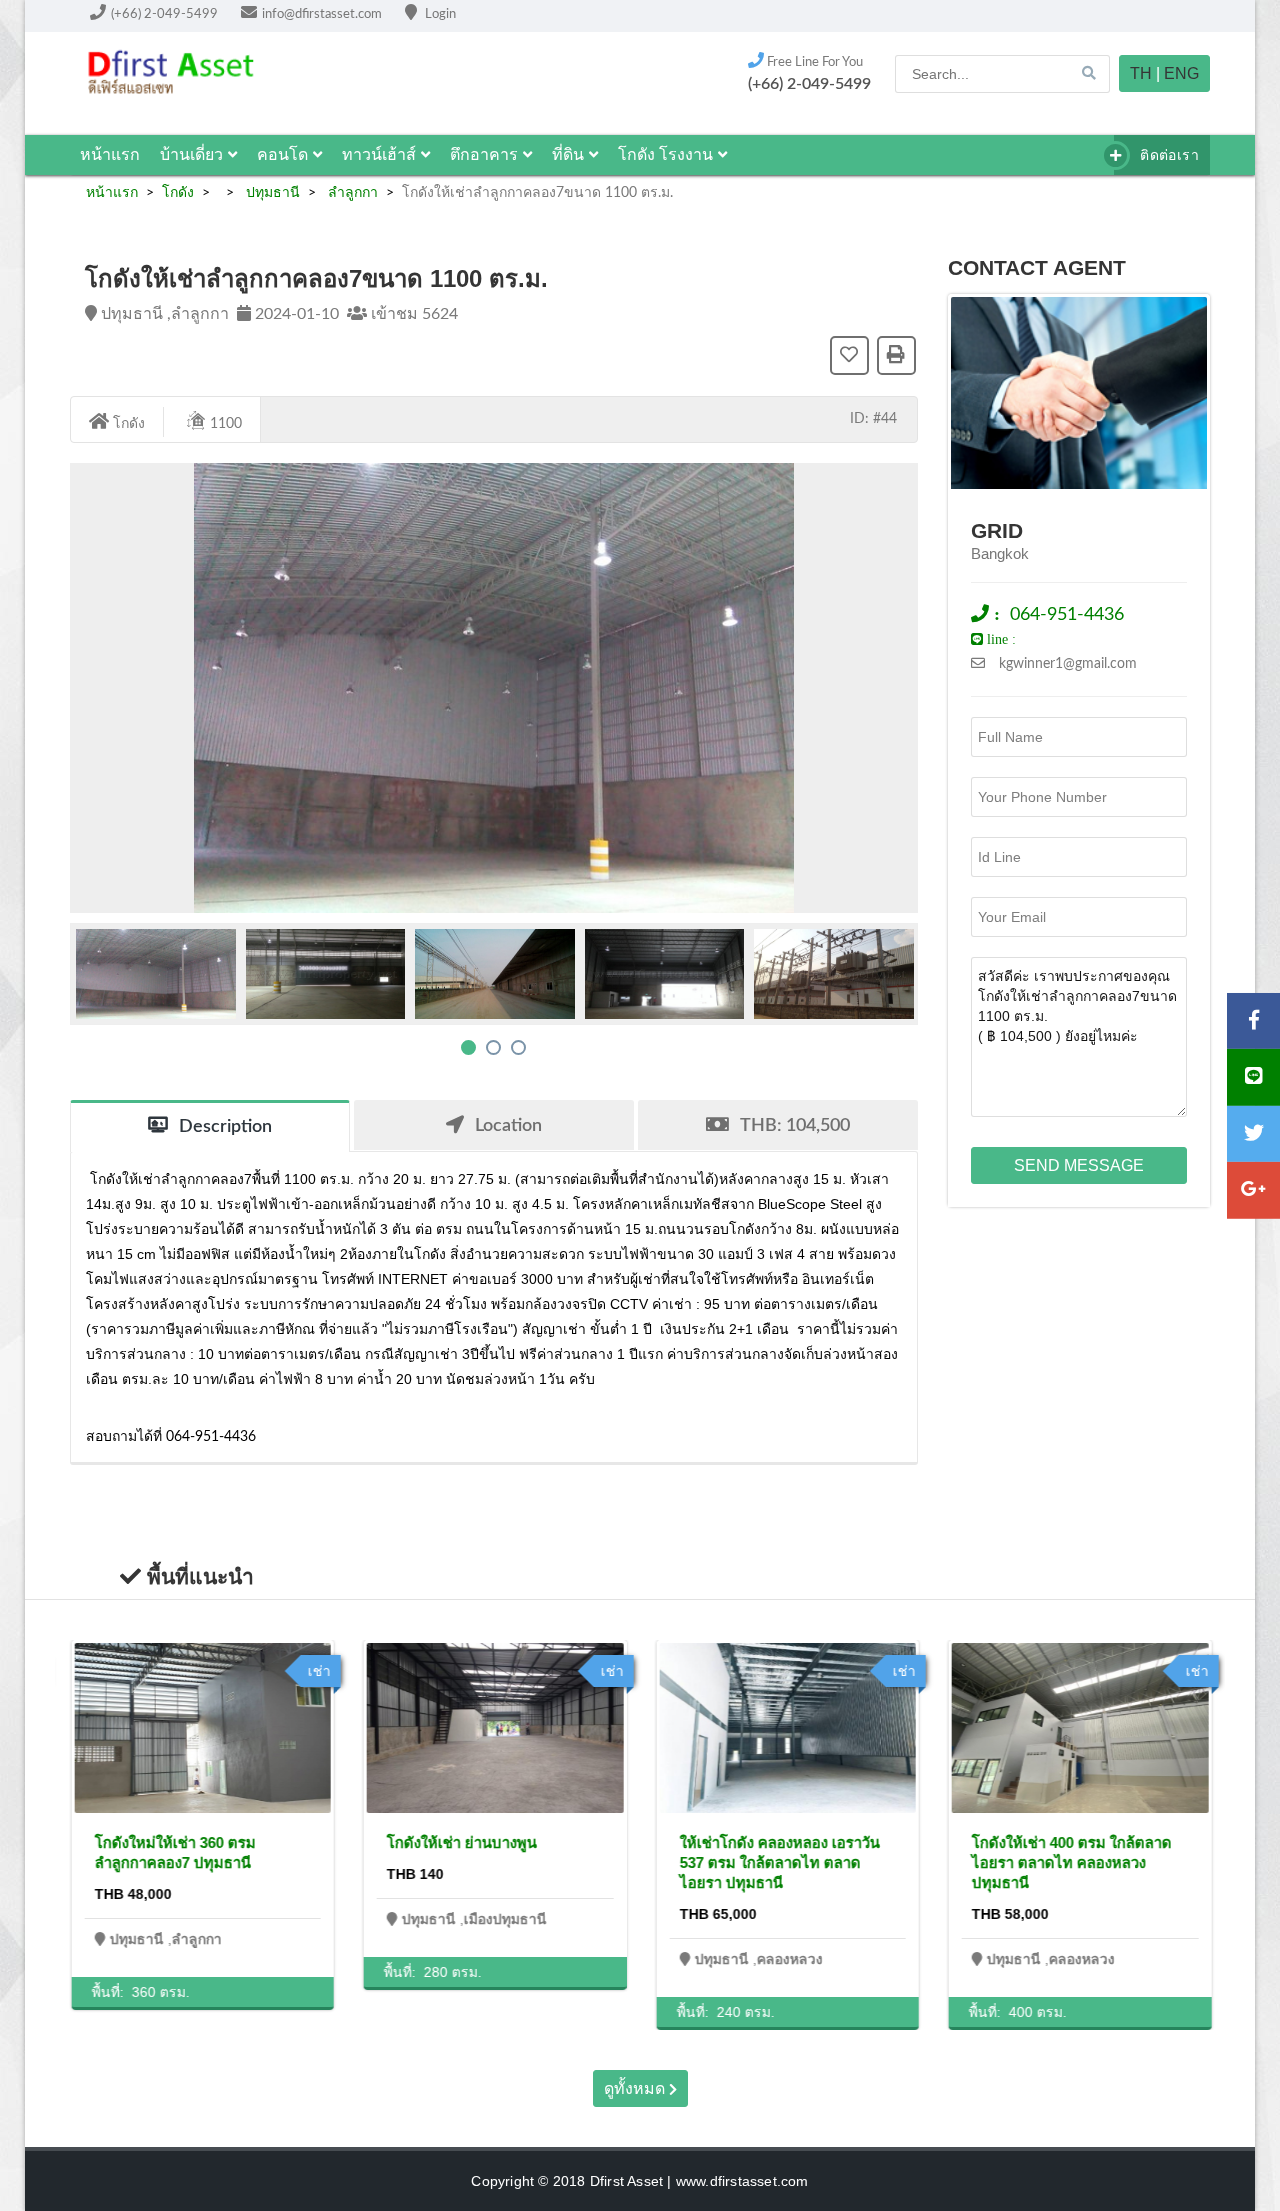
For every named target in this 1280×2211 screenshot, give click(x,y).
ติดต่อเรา (1167, 155)
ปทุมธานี (271, 193)
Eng (1181, 73)
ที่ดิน (568, 154)
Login (439, 14)
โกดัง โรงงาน (665, 154)
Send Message (1079, 1165)
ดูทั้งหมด (636, 2088)
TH (1141, 73)
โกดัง (178, 193)
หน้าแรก (110, 154)
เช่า (318, 1671)
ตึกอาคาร (484, 154)
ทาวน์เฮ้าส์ (379, 154)
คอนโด (282, 154)
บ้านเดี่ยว (191, 154)
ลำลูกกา (351, 193)
